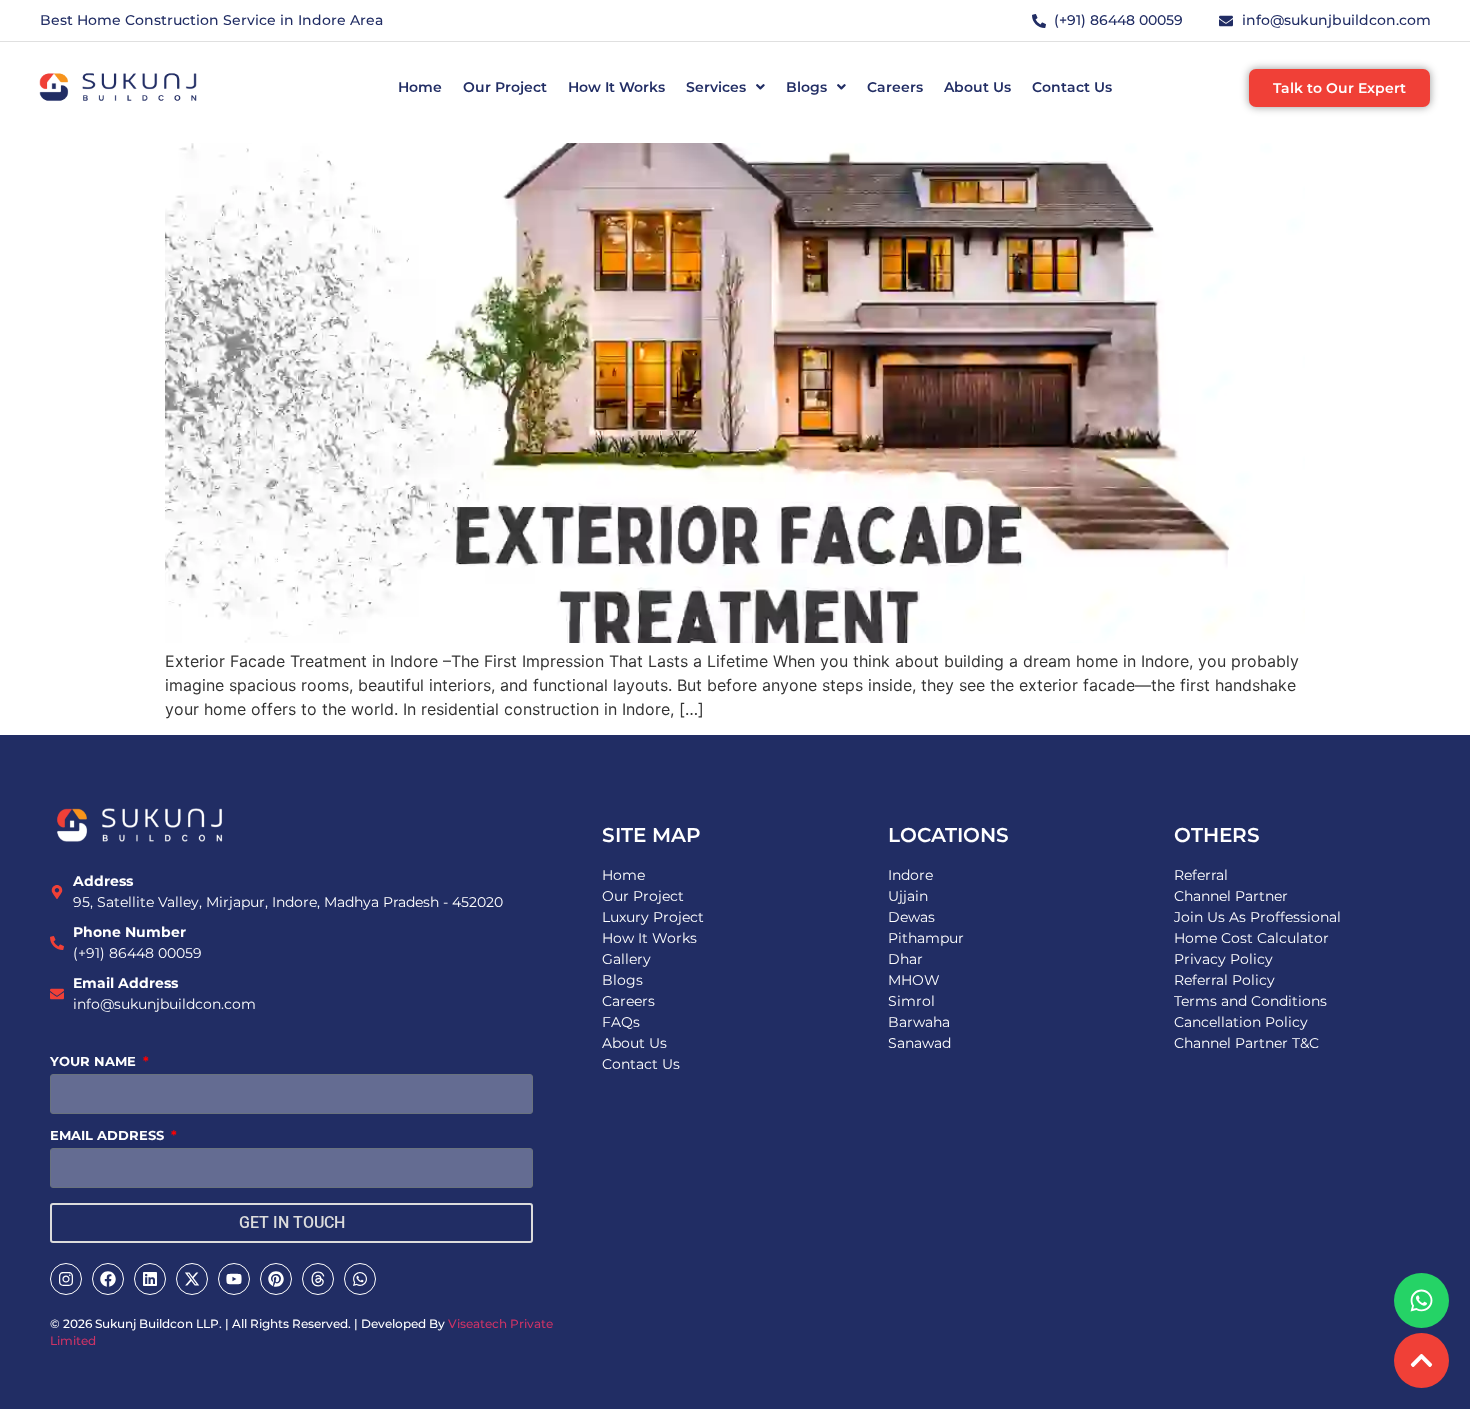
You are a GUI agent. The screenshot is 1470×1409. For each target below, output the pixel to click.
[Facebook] (108, 1279)
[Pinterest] (276, 1279)
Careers (895, 87)
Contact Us (1072, 87)
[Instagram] (66, 1279)
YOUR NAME (95, 1062)
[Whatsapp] (360, 1279)
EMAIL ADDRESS (109, 1136)
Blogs (806, 87)
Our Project (505, 87)
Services (716, 87)
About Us (977, 87)
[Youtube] (234, 1279)
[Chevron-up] (1421, 1360)
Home (420, 87)
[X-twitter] (192, 1279)
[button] (725, 87)
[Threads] (318, 1279)
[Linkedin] (150, 1279)
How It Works (616, 87)
